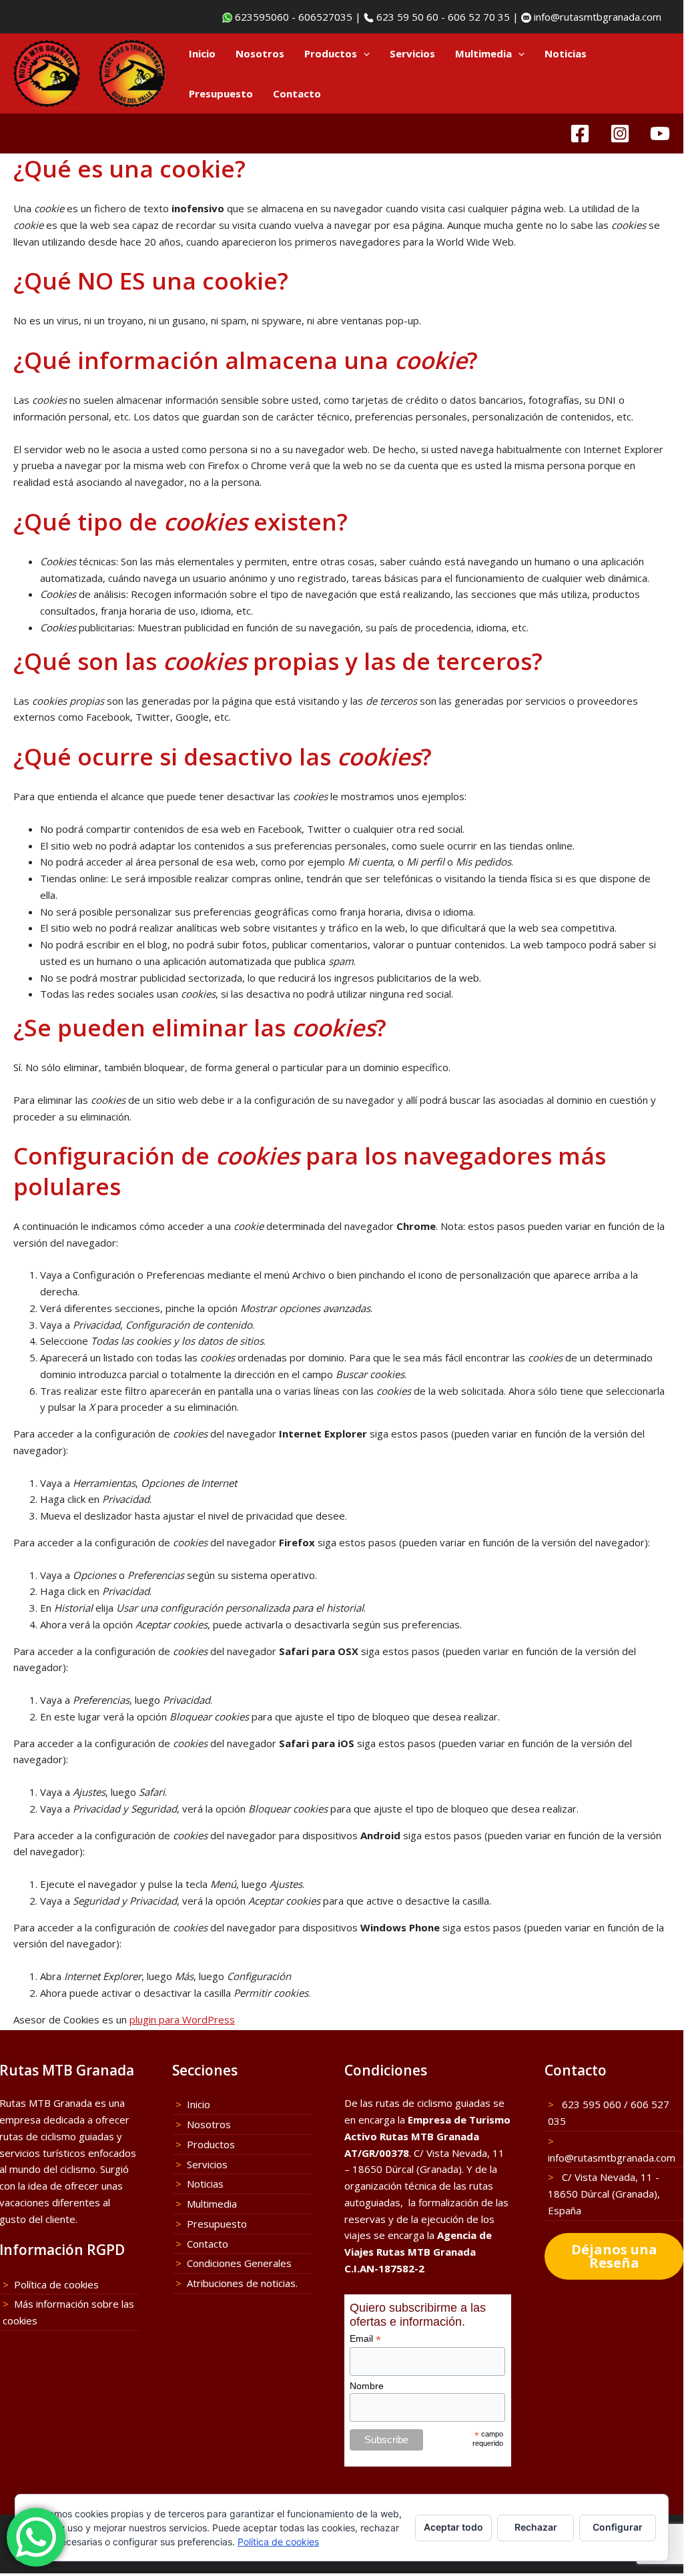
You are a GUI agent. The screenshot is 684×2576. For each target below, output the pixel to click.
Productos (331, 53)
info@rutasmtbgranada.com (596, 17)
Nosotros (260, 53)
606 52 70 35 (479, 17)
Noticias (566, 53)
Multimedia (483, 53)
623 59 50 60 (406, 17)
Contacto (297, 93)
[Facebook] (580, 133)
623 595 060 (590, 2104)
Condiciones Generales (239, 2263)
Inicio (202, 53)
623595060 (261, 17)
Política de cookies (56, 2284)
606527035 (325, 17)
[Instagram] (620, 133)
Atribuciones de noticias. (242, 2283)
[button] (363, 53)
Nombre (367, 2386)
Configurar (618, 2527)
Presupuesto (221, 93)
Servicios (412, 53)
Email (365, 2339)
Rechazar (536, 2527)
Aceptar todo (453, 2527)
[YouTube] (660, 133)
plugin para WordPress (182, 2019)
